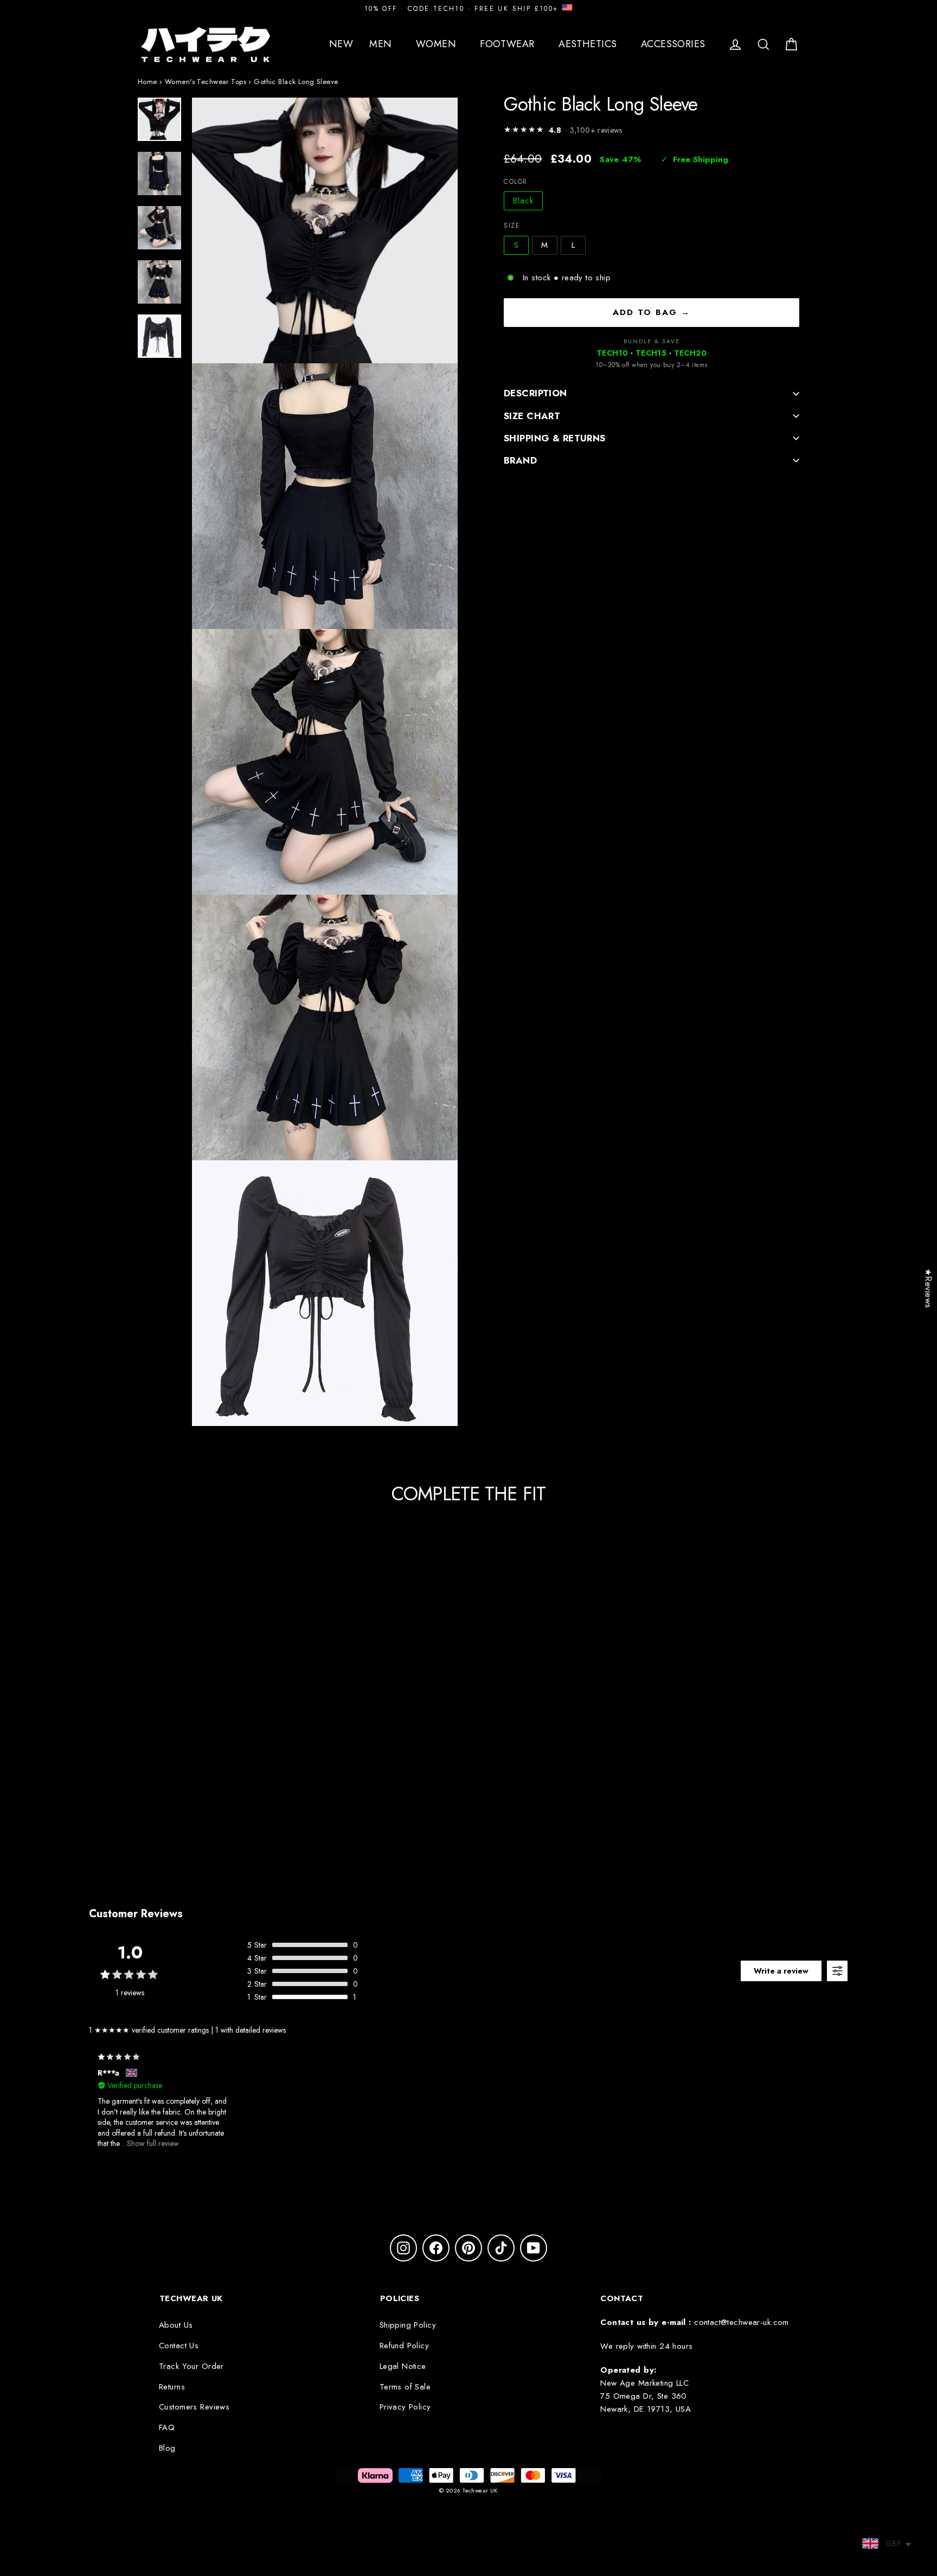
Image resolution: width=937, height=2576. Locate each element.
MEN (382, 44)
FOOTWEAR (509, 44)
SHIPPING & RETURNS (555, 438)
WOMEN (438, 44)
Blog (167, 2448)
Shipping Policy (408, 2325)
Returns (172, 2387)
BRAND (520, 460)
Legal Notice (403, 2366)
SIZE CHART (532, 415)
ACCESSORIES (675, 44)
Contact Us (179, 2346)
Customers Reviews (194, 2407)
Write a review (781, 1971)
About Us (176, 2325)
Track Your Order (191, 2366)
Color (516, 182)
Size (512, 226)
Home (147, 82)
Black (523, 201)
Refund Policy (405, 2346)
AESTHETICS (589, 44)
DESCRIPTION (535, 393)
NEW (341, 44)
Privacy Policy (405, 2407)
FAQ (167, 2427)
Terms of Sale (405, 2387)
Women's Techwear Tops (206, 82)
